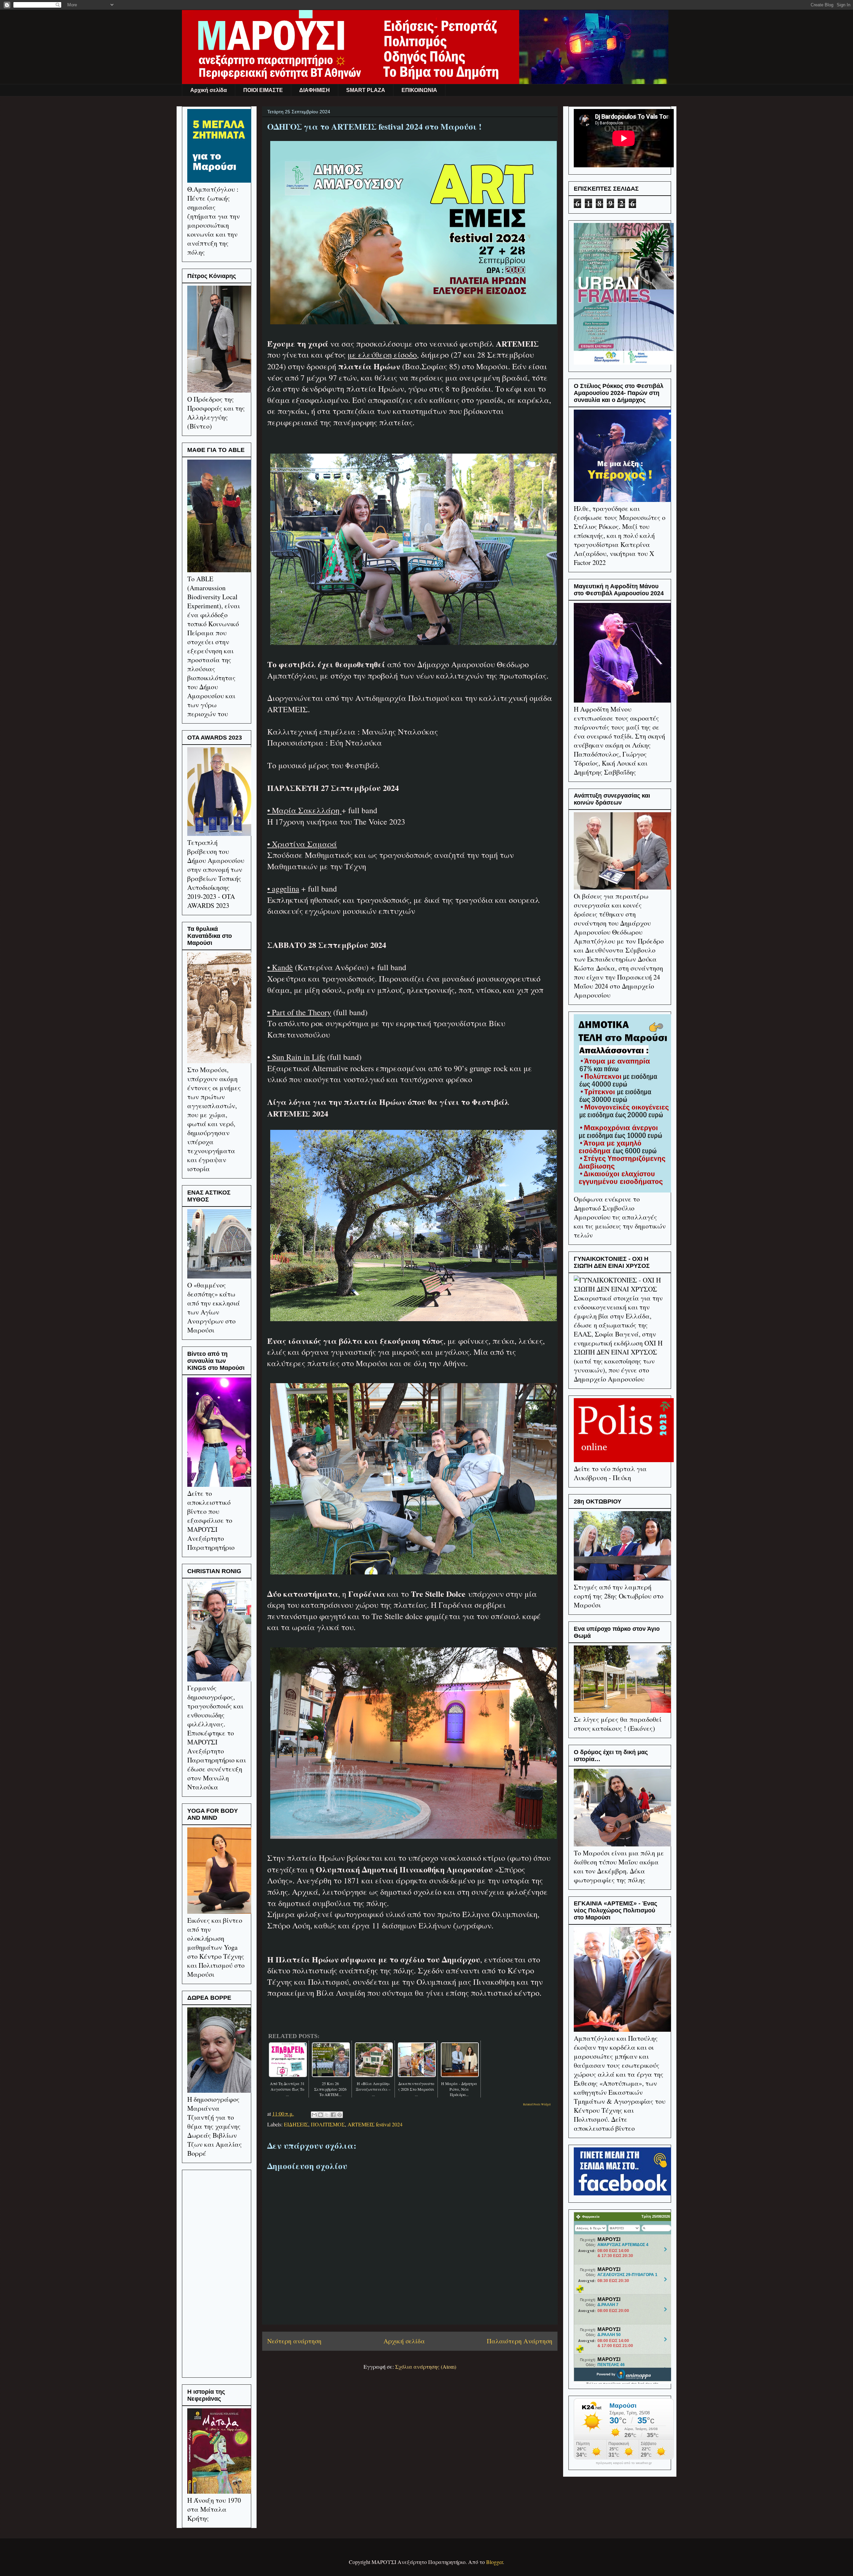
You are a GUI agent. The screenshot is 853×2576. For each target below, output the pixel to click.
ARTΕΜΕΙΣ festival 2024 (375, 2124)
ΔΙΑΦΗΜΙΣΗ (315, 90)
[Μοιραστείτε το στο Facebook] (333, 2115)
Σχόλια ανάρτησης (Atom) (426, 2367)
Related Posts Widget (537, 2104)
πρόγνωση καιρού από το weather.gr (624, 2463)
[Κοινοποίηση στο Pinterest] (340, 2115)
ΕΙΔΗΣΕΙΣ (296, 2124)
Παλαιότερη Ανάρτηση (520, 2341)
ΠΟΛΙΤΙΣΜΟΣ (328, 2124)
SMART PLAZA (366, 90)
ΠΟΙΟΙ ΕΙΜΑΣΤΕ (263, 90)
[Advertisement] (217, 2272)
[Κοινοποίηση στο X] (327, 2115)
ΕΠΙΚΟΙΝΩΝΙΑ (419, 90)
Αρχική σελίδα (209, 90)
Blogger (494, 2562)
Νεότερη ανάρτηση (294, 2341)
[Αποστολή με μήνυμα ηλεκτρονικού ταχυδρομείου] (314, 2115)
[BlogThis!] (321, 2115)
